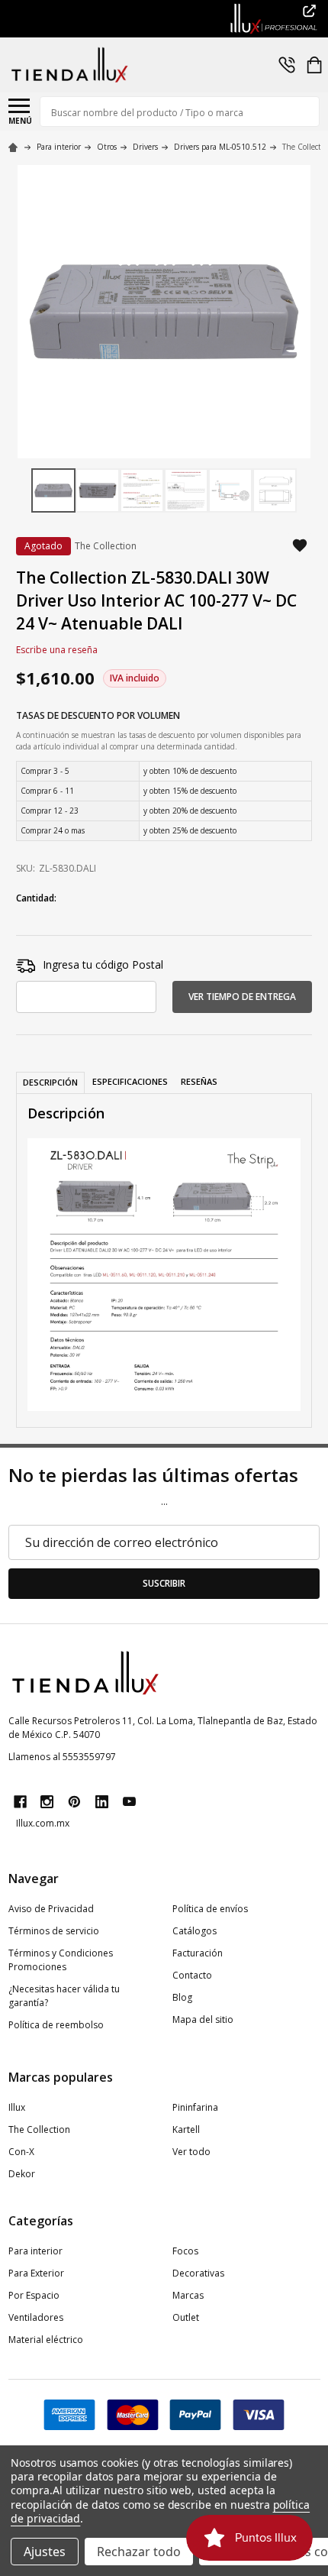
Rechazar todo (139, 2552)
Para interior (35, 2251)
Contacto (192, 1975)
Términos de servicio (54, 1931)
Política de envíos (210, 1909)
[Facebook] (20, 1802)
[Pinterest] (74, 1802)
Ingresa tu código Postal (103, 964)
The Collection (39, 2129)
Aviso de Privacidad (51, 1909)
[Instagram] (47, 1802)
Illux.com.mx (43, 1823)
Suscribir (164, 1583)
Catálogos (195, 1931)
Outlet (186, 2317)
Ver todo (191, 2152)
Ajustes (45, 2552)
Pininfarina (195, 2107)
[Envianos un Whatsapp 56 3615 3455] (287, 65)
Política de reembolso (56, 2025)
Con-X (21, 2152)
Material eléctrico (46, 2340)
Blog (182, 1997)
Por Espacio (34, 2295)
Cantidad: (36, 898)
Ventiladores (36, 2317)
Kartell (186, 2129)
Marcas (188, 2295)
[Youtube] (129, 1802)
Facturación (198, 1953)
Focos (185, 2251)
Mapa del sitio (203, 2019)
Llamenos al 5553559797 (62, 1757)
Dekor (22, 2174)
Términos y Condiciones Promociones (61, 1960)
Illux (17, 2107)
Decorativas (198, 2273)
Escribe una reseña (57, 650)
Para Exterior (36, 2273)
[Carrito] (314, 65)
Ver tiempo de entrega (242, 997)
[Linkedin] (102, 1802)
